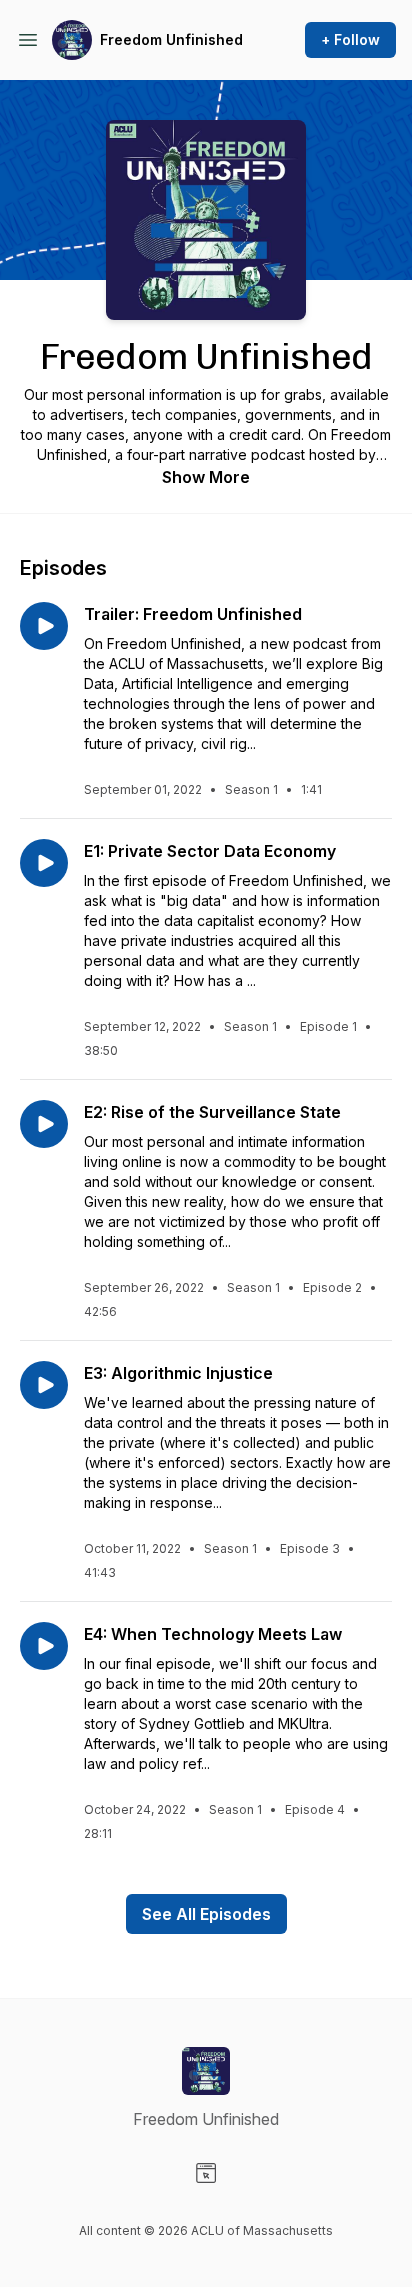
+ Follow (350, 39)
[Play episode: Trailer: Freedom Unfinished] (44, 626)
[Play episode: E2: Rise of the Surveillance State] (44, 1124)
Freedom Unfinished (171, 39)
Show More (206, 477)
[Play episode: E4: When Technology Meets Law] (44, 1646)
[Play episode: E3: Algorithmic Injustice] (44, 1385)
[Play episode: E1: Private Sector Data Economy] (44, 863)
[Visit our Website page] (206, 2173)
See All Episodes (206, 1914)
